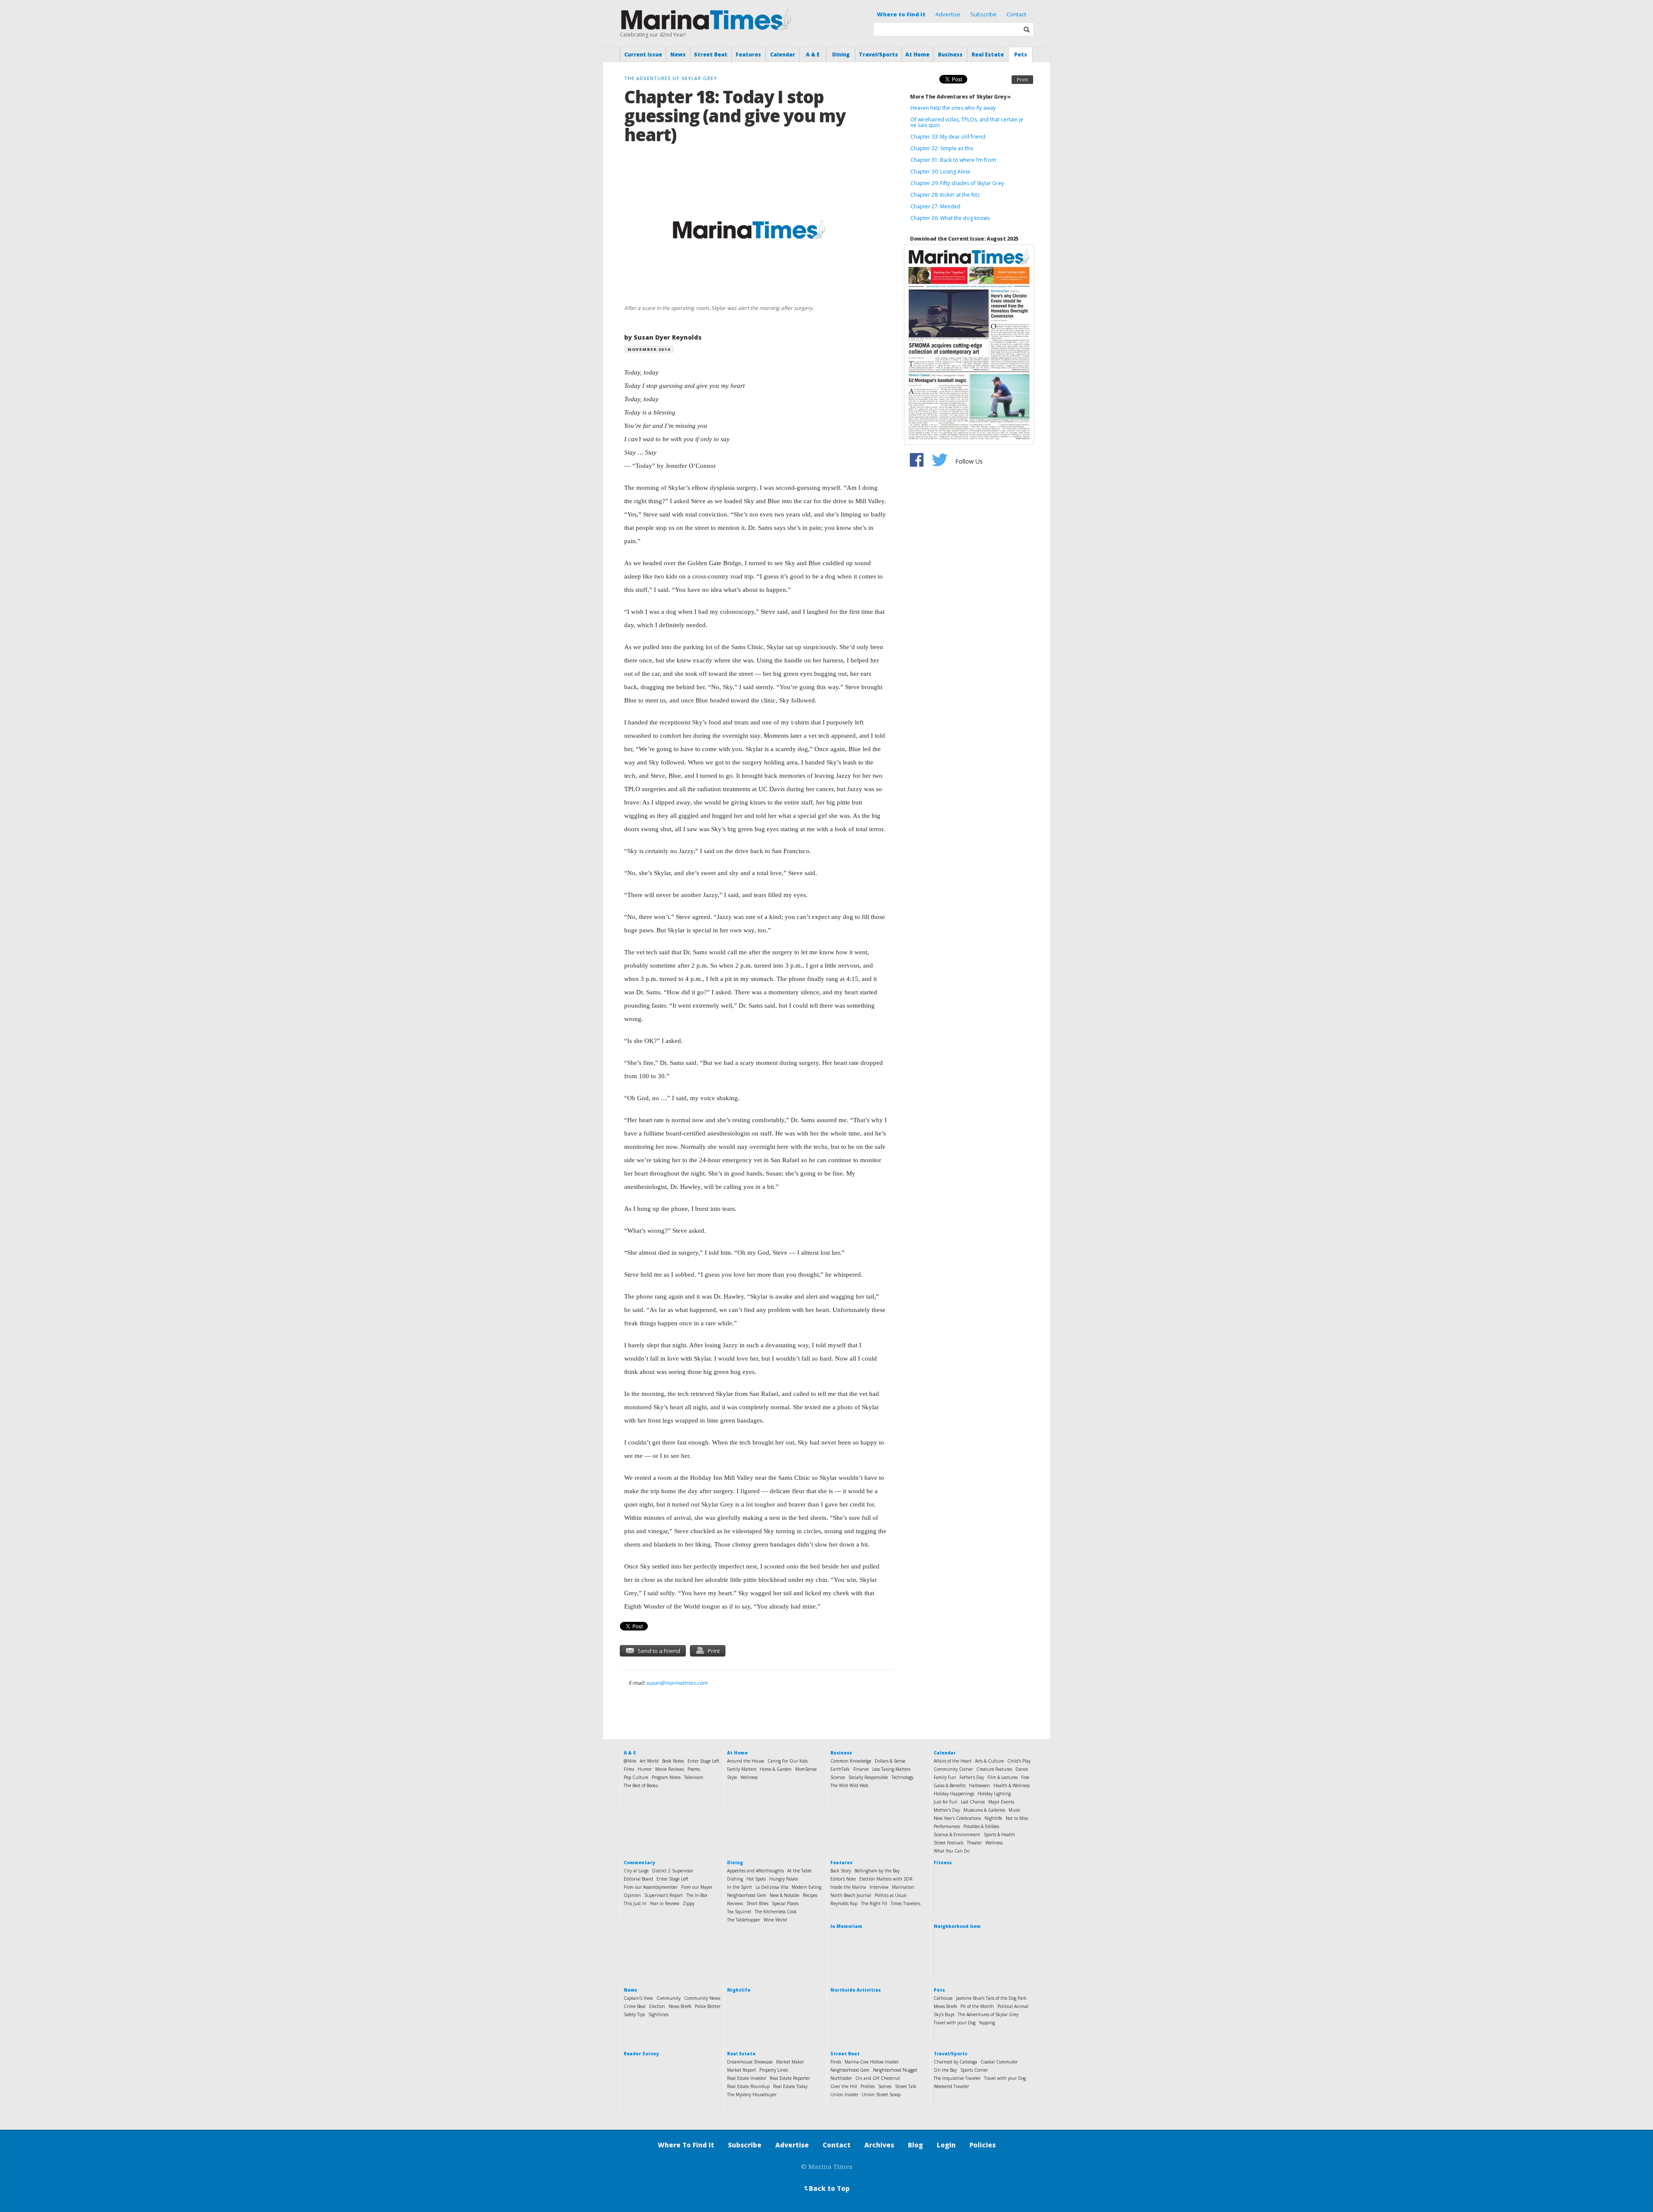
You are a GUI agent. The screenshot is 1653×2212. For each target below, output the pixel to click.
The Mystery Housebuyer (752, 2094)
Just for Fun (946, 1802)
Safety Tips (634, 2014)
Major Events (1001, 1802)
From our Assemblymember (651, 1887)
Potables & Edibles (981, 1826)
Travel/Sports (878, 54)
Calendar (783, 54)
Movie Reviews (670, 1769)
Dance (1022, 1769)
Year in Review (665, 1903)
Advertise (948, 14)
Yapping (987, 2023)
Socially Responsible (868, 1777)
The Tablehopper (744, 1920)
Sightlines (658, 2014)
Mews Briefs (945, 2006)
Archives (879, 2145)
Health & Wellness (1012, 1785)
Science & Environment (957, 1835)
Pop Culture (636, 1777)
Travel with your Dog (955, 2023)
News (678, 54)
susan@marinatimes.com (677, 1683)
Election (657, 2006)
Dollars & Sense (890, 1761)
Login (946, 2145)
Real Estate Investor (747, 2078)
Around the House (746, 1761)
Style (732, 1777)
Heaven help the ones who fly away (953, 108)
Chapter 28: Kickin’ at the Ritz (945, 195)
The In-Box (697, 1895)
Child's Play (1019, 1761)
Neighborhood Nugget (895, 2070)
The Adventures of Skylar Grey (988, 2014)
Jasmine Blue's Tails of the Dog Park (991, 1998)
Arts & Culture (989, 1761)
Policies (983, 2145)
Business (950, 54)
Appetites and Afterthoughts (755, 1871)
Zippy (689, 1903)
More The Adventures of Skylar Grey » (960, 97)
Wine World (775, 1920)
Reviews (735, 1903)
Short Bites (757, 1903)
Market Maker (790, 2062)
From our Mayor (697, 1887)
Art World (649, 1761)
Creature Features (994, 1769)
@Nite (630, 1761)
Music (1014, 1810)
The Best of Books (641, 1785)
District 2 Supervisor (673, 1871)
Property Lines (774, 2070)
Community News (702, 1998)
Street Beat (711, 54)
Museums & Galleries (984, 1810)
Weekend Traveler (951, 2086)
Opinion (632, 1895)
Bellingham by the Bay (877, 1871)
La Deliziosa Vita (772, 1887)
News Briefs (680, 2006)
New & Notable (785, 1895)
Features (748, 54)
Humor (645, 1769)
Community (669, 1998)
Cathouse (943, 1998)
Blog (915, 2145)
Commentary (639, 1862)
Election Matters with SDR (886, 1879)
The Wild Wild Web (849, 1785)
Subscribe (983, 14)
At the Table (799, 1871)
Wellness (749, 1777)
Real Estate (988, 54)
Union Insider (844, 2094)
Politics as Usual (891, 1895)
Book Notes (673, 1761)
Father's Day (972, 1777)
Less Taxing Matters (891, 1769)
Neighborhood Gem (747, 1895)
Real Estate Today (790, 2086)
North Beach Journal (851, 1895)
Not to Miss (1017, 1818)
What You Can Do (952, 1851)
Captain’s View (638, 1998)
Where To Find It (686, 2145)
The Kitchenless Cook (776, 1912)
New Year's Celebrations (957, 1818)
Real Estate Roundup (748, 2086)
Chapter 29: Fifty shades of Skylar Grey (957, 183)
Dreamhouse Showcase (750, 2062)
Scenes (885, 2086)
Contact (1016, 14)
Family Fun (945, 1777)
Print (1022, 79)
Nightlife (993, 1818)
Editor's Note (843, 1879)
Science (838, 1777)
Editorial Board (638, 1879)
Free (1025, 1777)
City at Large (636, 1871)
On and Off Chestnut (878, 2078)
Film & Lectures (1003, 1777)
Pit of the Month (977, 2006)
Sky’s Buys (944, 2014)
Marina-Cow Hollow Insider (872, 2062)
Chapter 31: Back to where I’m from (953, 160)
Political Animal (1013, 2006)
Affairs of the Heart (953, 1761)
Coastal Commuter (999, 2062)
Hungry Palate (784, 1879)
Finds (836, 2062)
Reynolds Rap (844, 1903)
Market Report (741, 2070)
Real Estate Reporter (790, 2078)
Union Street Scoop (881, 2094)
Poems (694, 1769)
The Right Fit (874, 1903)
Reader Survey (641, 2054)
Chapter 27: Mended (935, 206)
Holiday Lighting (994, 1794)
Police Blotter (708, 2006)
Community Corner (953, 1769)
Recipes (810, 1895)
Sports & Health (999, 1835)
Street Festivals (949, 1843)
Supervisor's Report (664, 1895)
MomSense (806, 1769)
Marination (903, 1887)
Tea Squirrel (739, 1912)
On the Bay (945, 2070)
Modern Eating (806, 1887)
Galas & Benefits (950, 1785)
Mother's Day (947, 1810)
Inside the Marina (848, 1887)
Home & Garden (776, 1769)
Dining (841, 54)
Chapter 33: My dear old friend (948, 137)
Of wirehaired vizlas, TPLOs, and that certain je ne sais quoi (967, 122)
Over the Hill (844, 2086)
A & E (813, 54)
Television (694, 1777)
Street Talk (906, 2086)
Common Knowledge (851, 1761)
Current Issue (643, 54)
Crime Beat (635, 2006)
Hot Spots (756, 1879)
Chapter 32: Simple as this (942, 148)
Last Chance (973, 1802)
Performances (947, 1826)
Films (629, 1769)
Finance (861, 1769)
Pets (1021, 54)
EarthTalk (840, 1769)
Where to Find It (901, 14)
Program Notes (666, 1777)
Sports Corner (974, 2070)
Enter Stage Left (703, 1761)
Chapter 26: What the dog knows (950, 218)
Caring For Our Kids (788, 1761)
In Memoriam (846, 1926)
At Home (917, 54)
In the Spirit (740, 1887)
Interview (879, 1887)
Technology (902, 1777)
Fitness (943, 1862)
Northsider (841, 2078)
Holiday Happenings (954, 1794)
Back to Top (826, 2188)
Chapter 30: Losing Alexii (940, 172)
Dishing (735, 1879)
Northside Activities (856, 1990)
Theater (974, 1843)
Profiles (868, 2086)
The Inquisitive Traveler (957, 2078)
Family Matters (742, 1769)
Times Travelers (905, 1903)
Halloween (980, 1785)
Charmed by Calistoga (955, 2062)
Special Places (785, 1903)
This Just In (635, 1903)
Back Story (841, 1871)
